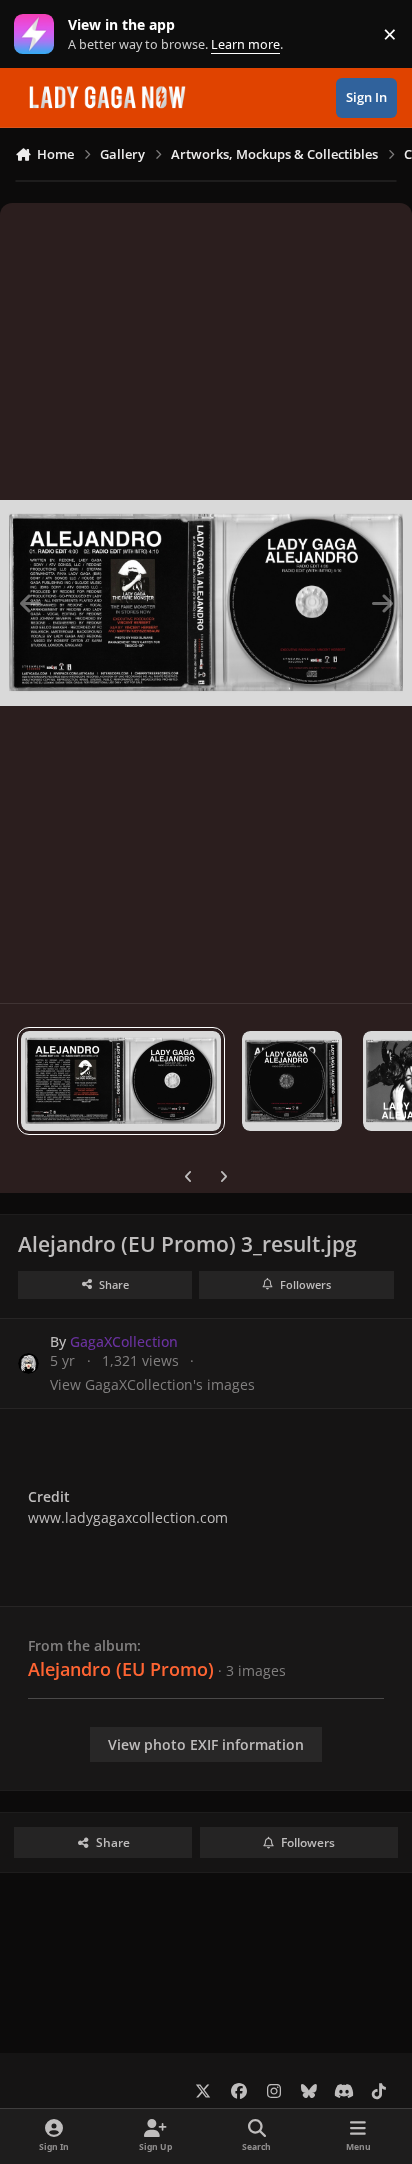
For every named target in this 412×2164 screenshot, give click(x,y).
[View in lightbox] (206, 603)
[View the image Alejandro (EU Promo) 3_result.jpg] (121, 1081)
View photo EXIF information (206, 1744)
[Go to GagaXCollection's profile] (28, 1363)
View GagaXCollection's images (152, 1384)
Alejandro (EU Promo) (121, 1669)
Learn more (38, 34)
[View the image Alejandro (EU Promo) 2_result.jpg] (292, 1081)
